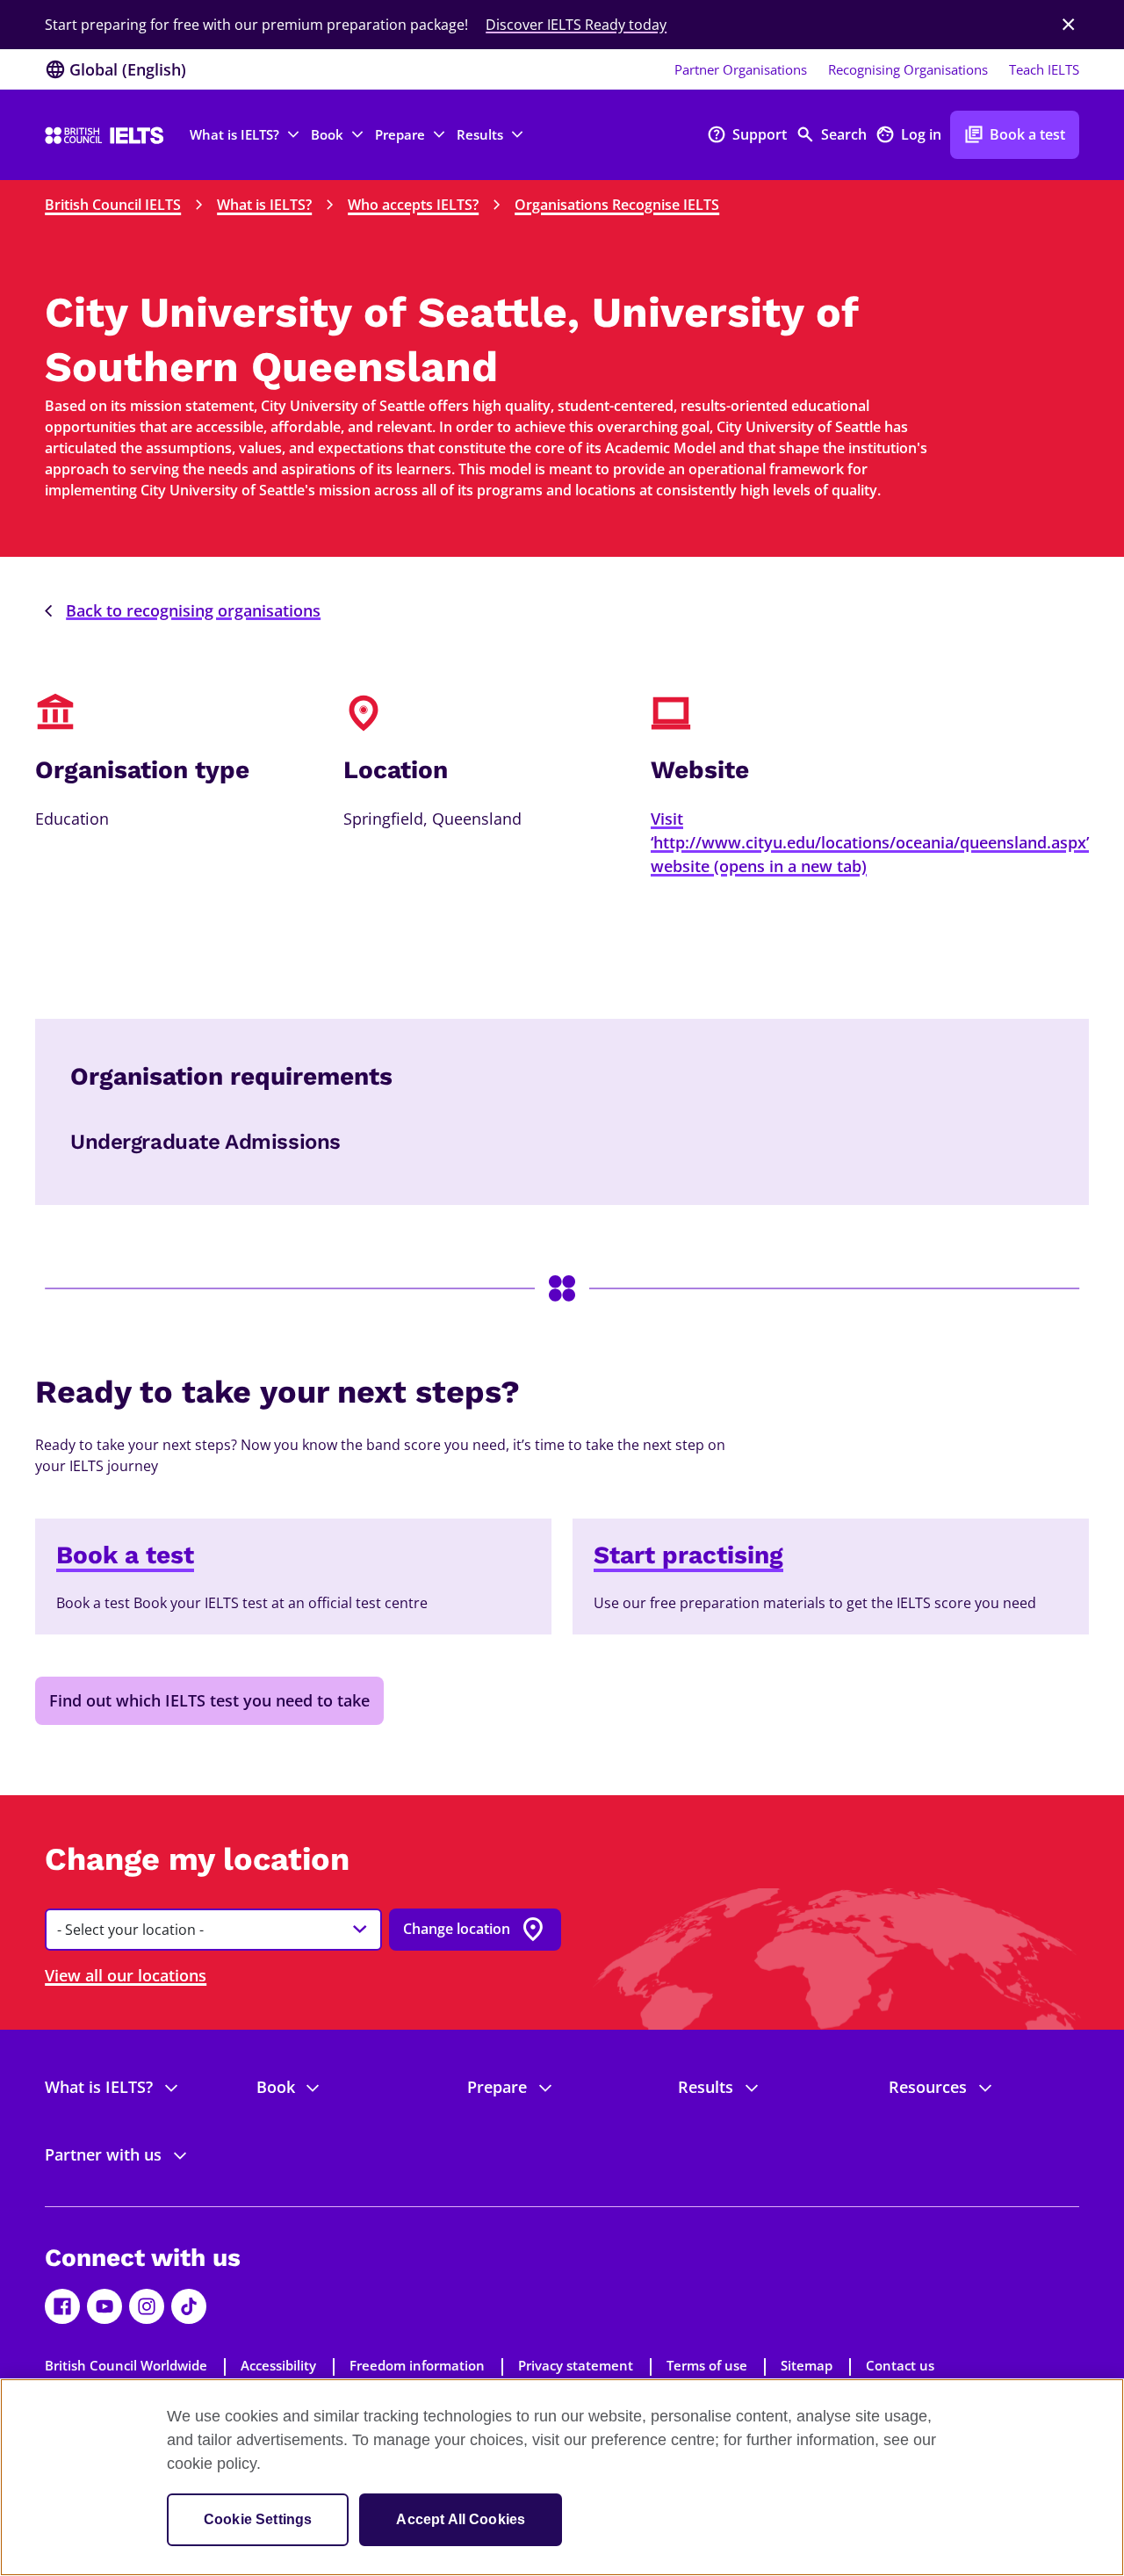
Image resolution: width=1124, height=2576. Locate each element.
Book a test (1015, 134)
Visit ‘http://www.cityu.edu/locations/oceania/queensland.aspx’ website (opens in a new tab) (870, 842)
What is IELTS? (264, 205)
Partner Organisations (741, 69)
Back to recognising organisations (193, 610)
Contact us (900, 2365)
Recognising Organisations (908, 69)
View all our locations (126, 1975)
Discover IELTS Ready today (576, 25)
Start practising (688, 1555)
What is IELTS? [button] (234, 134)
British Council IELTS (113, 205)
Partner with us (103, 2154)
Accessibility (278, 2365)
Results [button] (480, 134)
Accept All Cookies (461, 2519)
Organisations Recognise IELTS (617, 205)
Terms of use (707, 2365)
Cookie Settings (258, 2519)
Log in (908, 134)
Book (276, 2087)
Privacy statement (576, 2365)
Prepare (497, 2087)
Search (831, 134)
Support (747, 134)
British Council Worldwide (126, 2365)
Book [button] (327, 134)
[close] (1069, 25)
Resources (928, 2087)
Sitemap (807, 2365)
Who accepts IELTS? (413, 205)
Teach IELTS (1044, 69)
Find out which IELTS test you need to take (209, 1700)
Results (706, 2087)
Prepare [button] (400, 134)
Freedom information (417, 2365)
